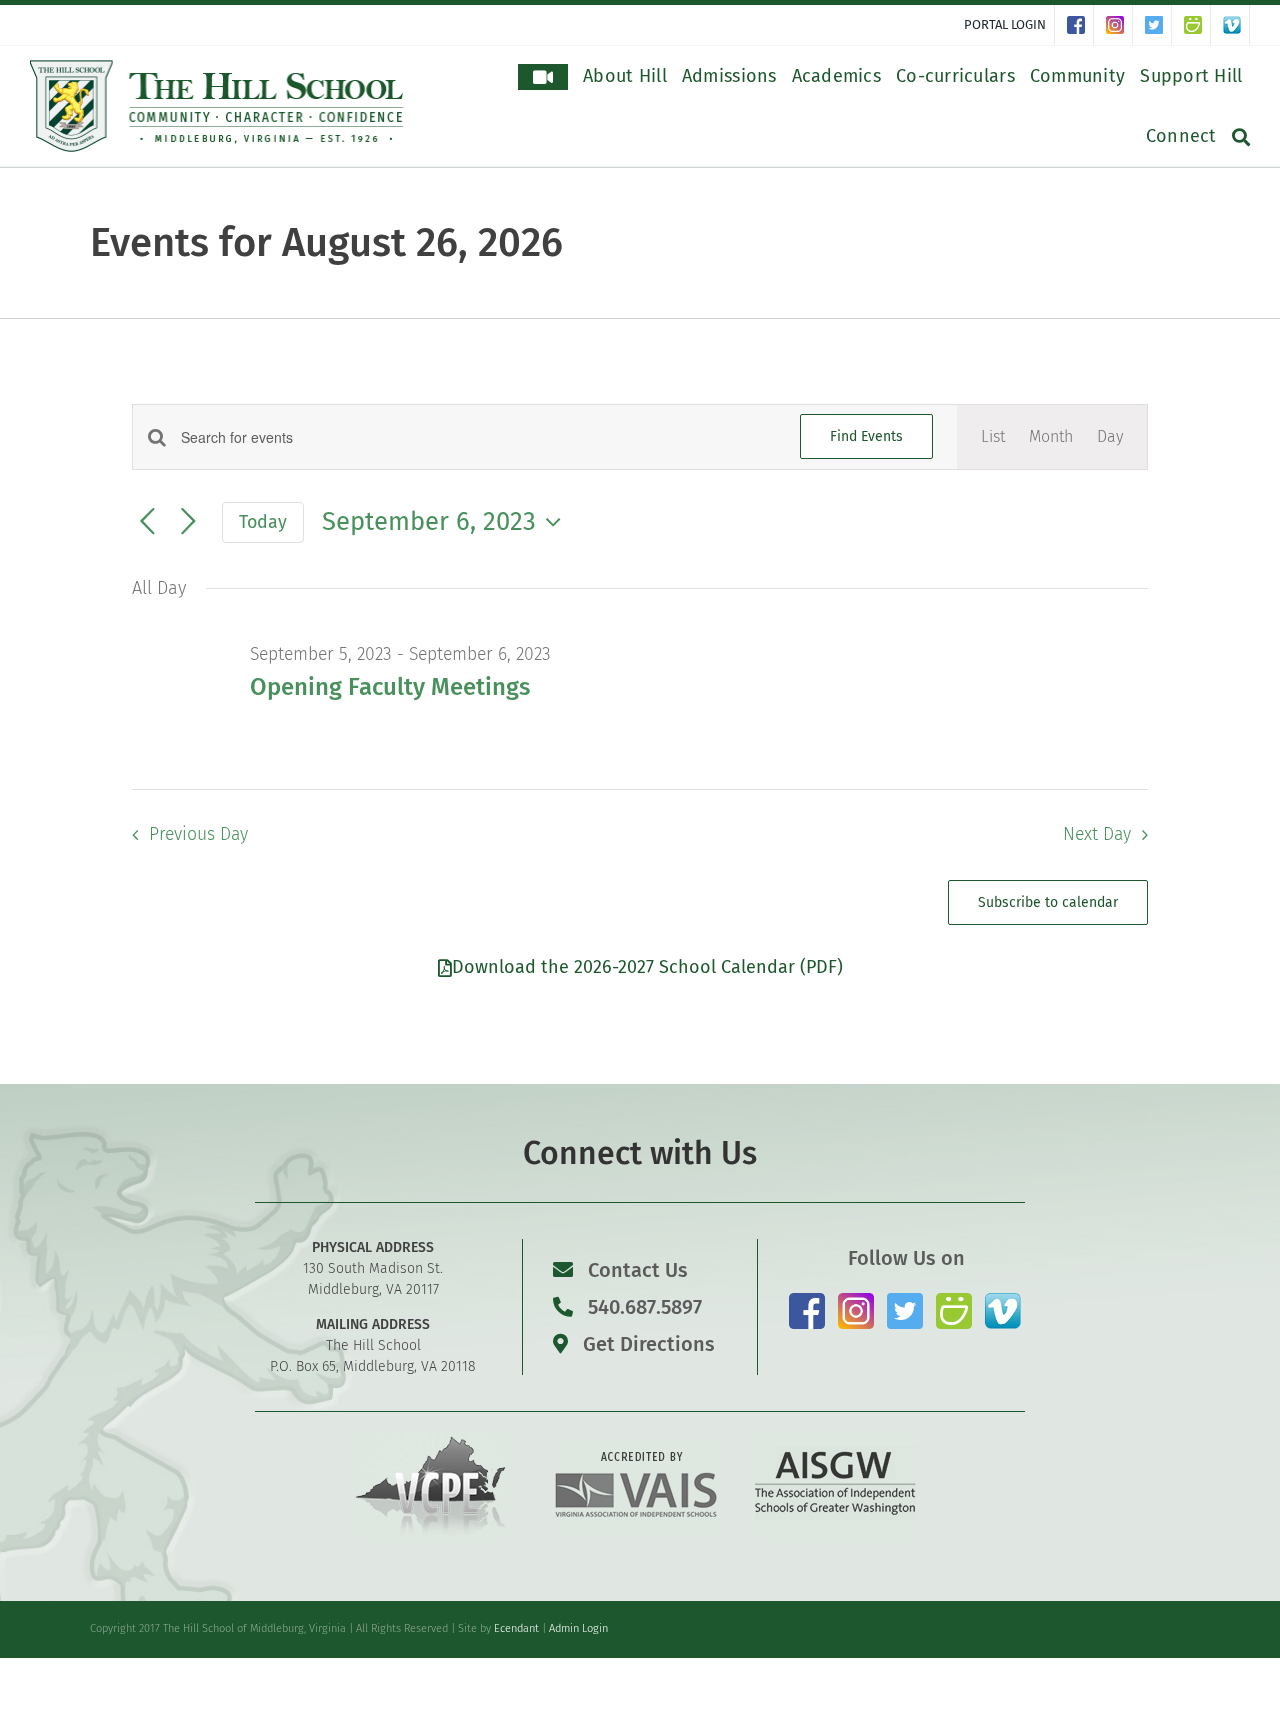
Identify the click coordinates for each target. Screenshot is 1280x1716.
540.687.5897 (642, 1307)
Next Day (1097, 834)
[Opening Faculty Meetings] (994, 654)
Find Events (866, 436)
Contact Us (638, 1270)
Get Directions (646, 1344)
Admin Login (578, 1628)
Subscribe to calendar (1048, 902)
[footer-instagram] (856, 1300)
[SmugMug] (1197, 25)
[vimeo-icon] (1003, 1300)
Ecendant (516, 1628)
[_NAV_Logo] (217, 67)
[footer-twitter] (905, 1300)
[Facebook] (1080, 25)
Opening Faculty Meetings (390, 687)
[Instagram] (1119, 25)
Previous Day (198, 834)
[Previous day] (147, 522)
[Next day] (188, 522)
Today (263, 522)
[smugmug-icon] (954, 1300)
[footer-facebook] (807, 1300)
